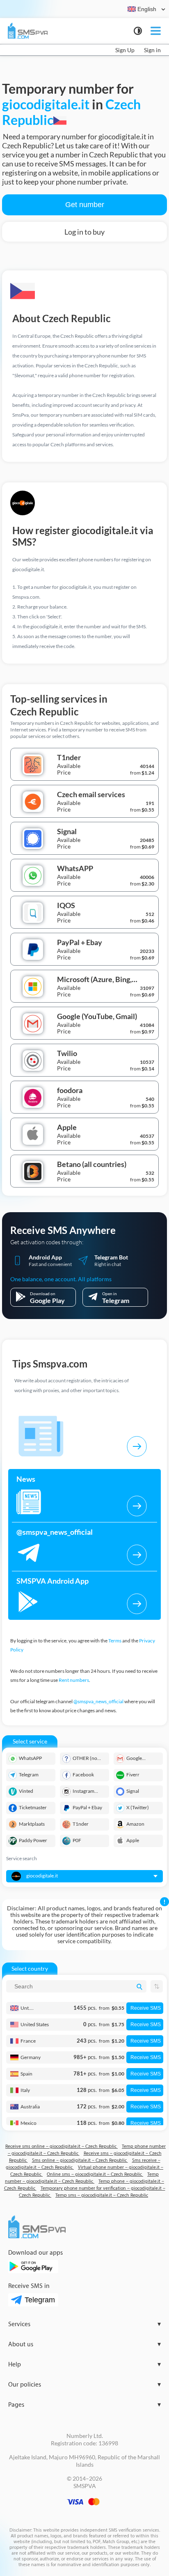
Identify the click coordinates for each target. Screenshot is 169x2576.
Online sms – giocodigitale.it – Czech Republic (95, 2174)
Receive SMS (146, 2008)
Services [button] (84, 2324)
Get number (85, 205)
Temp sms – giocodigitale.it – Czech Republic (102, 2195)
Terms (115, 1641)
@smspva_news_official (98, 1701)
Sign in (152, 50)
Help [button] (84, 2365)
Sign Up (125, 50)
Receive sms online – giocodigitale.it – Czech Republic (62, 2146)
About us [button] (84, 2344)
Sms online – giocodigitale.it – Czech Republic (80, 2160)
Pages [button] (84, 2405)
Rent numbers (74, 1680)
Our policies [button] (84, 2385)
